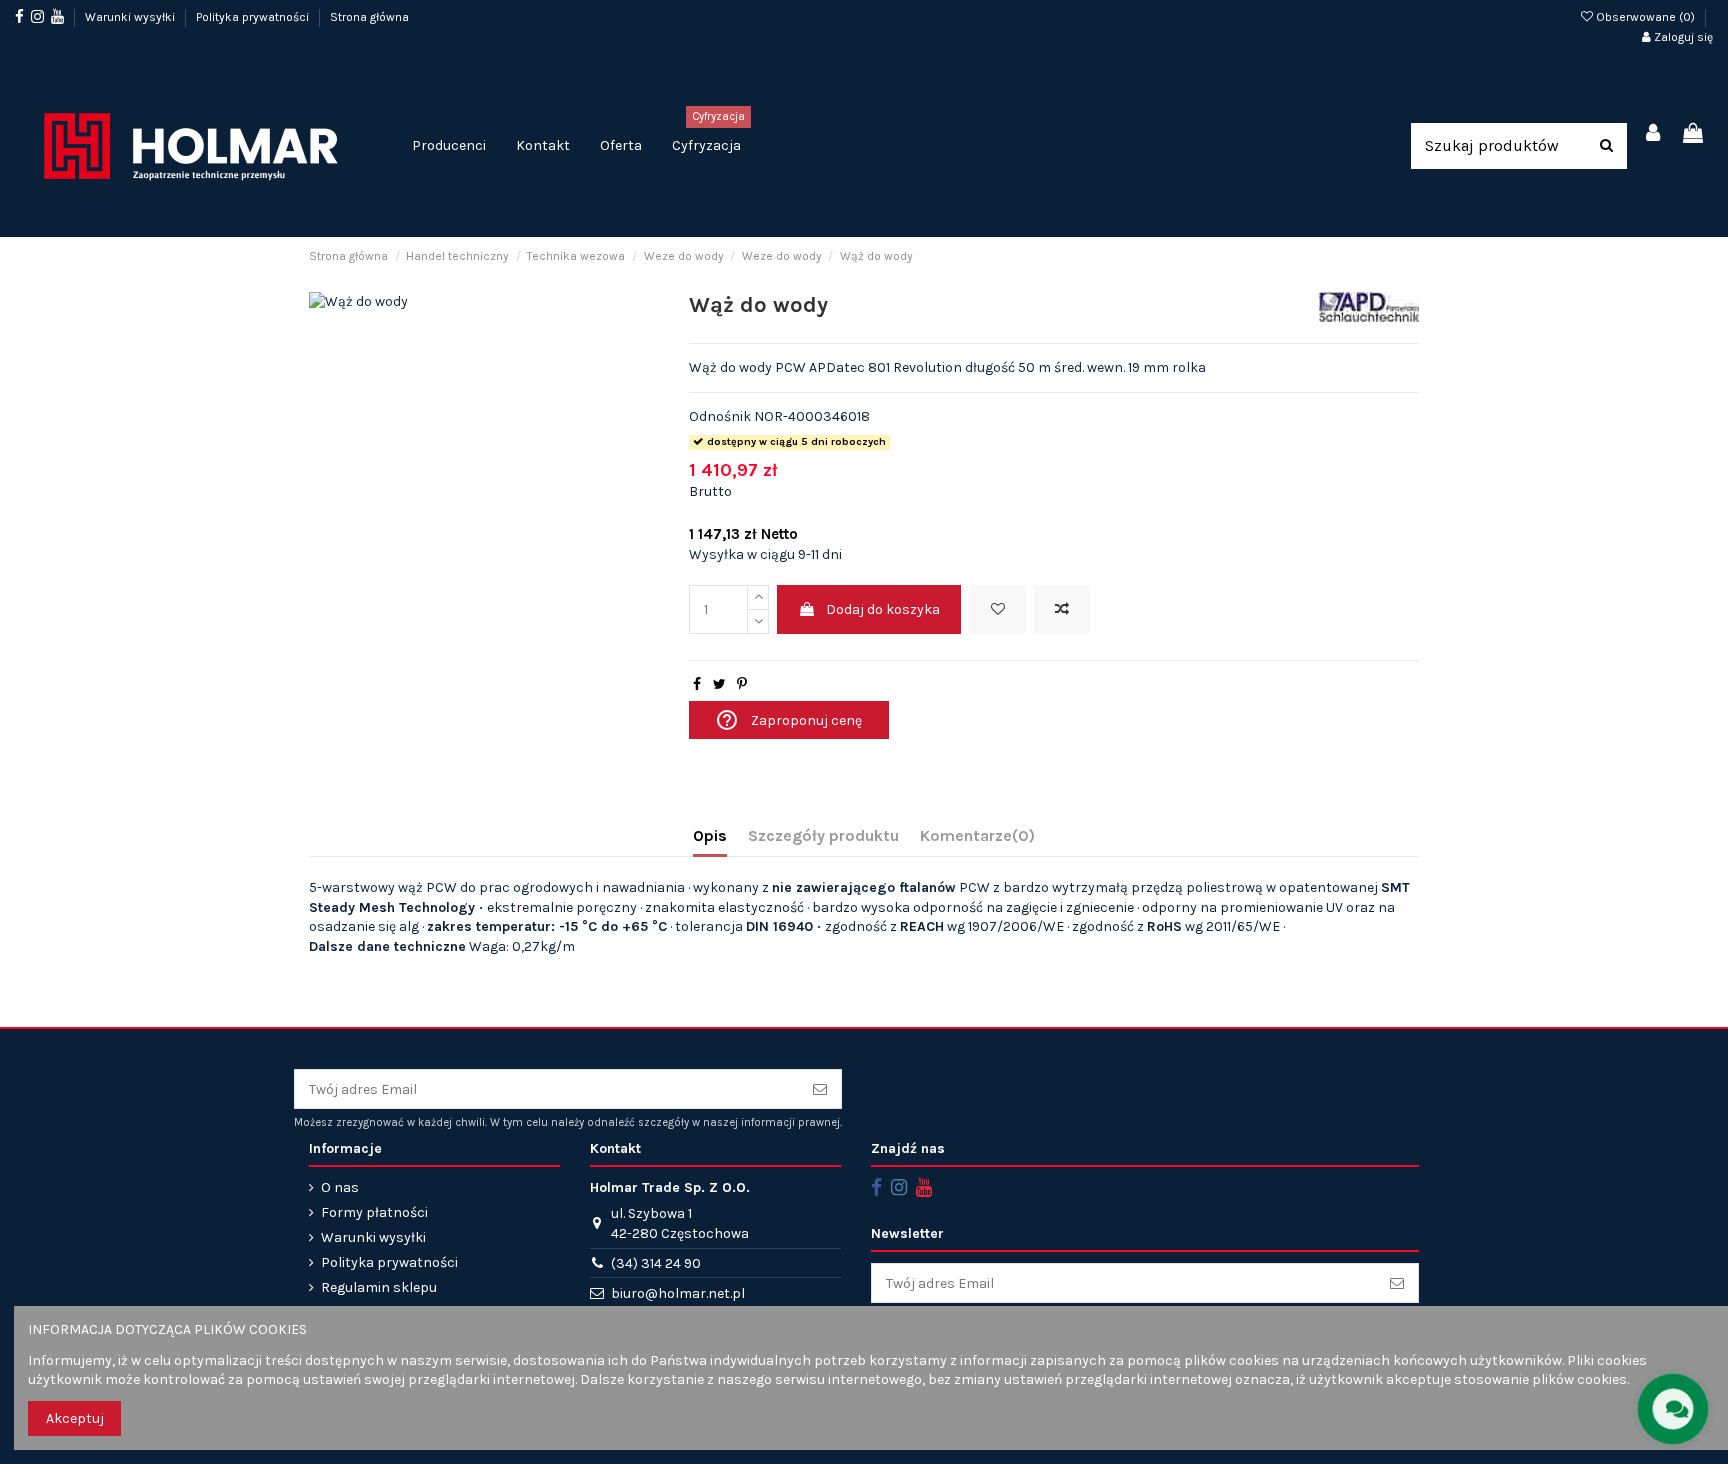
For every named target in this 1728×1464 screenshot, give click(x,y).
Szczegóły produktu (823, 835)
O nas (340, 1187)
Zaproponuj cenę (788, 720)
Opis (710, 835)
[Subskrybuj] (820, 1089)
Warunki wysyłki (131, 17)
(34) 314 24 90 (656, 1263)
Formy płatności (374, 1212)
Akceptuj (75, 1418)
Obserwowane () (1645, 17)
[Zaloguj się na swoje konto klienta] (1654, 134)
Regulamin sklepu (379, 1287)
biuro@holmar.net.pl (678, 1293)
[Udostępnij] (697, 684)
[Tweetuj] (719, 684)
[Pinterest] (742, 684)
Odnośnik (720, 416)
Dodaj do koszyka (883, 609)
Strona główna (369, 17)
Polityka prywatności (254, 17)
